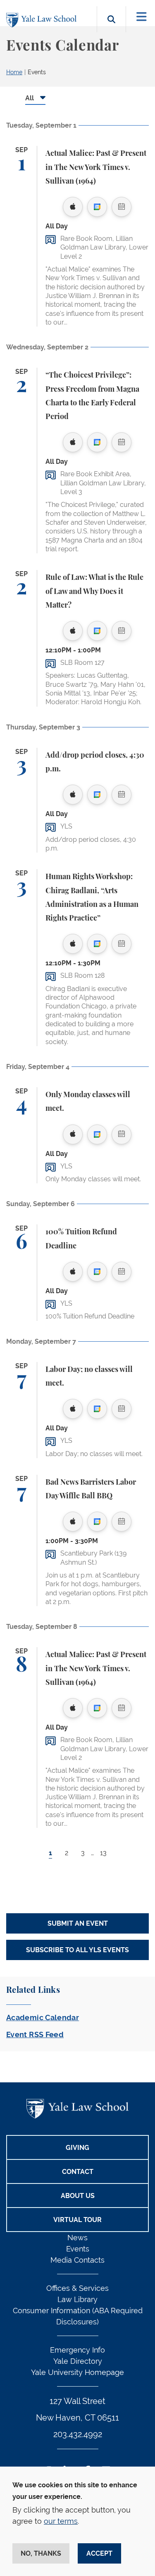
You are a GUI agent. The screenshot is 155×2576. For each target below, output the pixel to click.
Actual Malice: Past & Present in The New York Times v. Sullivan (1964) (96, 168)
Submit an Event (78, 1923)
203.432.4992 (78, 2434)
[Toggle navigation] (142, 17)
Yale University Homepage (77, 2372)
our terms (61, 2521)
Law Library (77, 2299)
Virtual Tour (77, 2220)
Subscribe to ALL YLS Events (77, 1950)
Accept (99, 2553)
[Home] (43, 20)
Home (14, 72)
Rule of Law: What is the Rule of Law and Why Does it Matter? (94, 592)
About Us (78, 2196)
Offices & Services (77, 2288)
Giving (77, 2148)
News (77, 2238)
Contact (78, 2172)
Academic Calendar (43, 2017)
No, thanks (41, 2553)
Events (37, 72)
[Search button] (111, 29)
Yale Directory (78, 2361)
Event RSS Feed (35, 2034)
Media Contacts (77, 2260)
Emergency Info (77, 2350)
